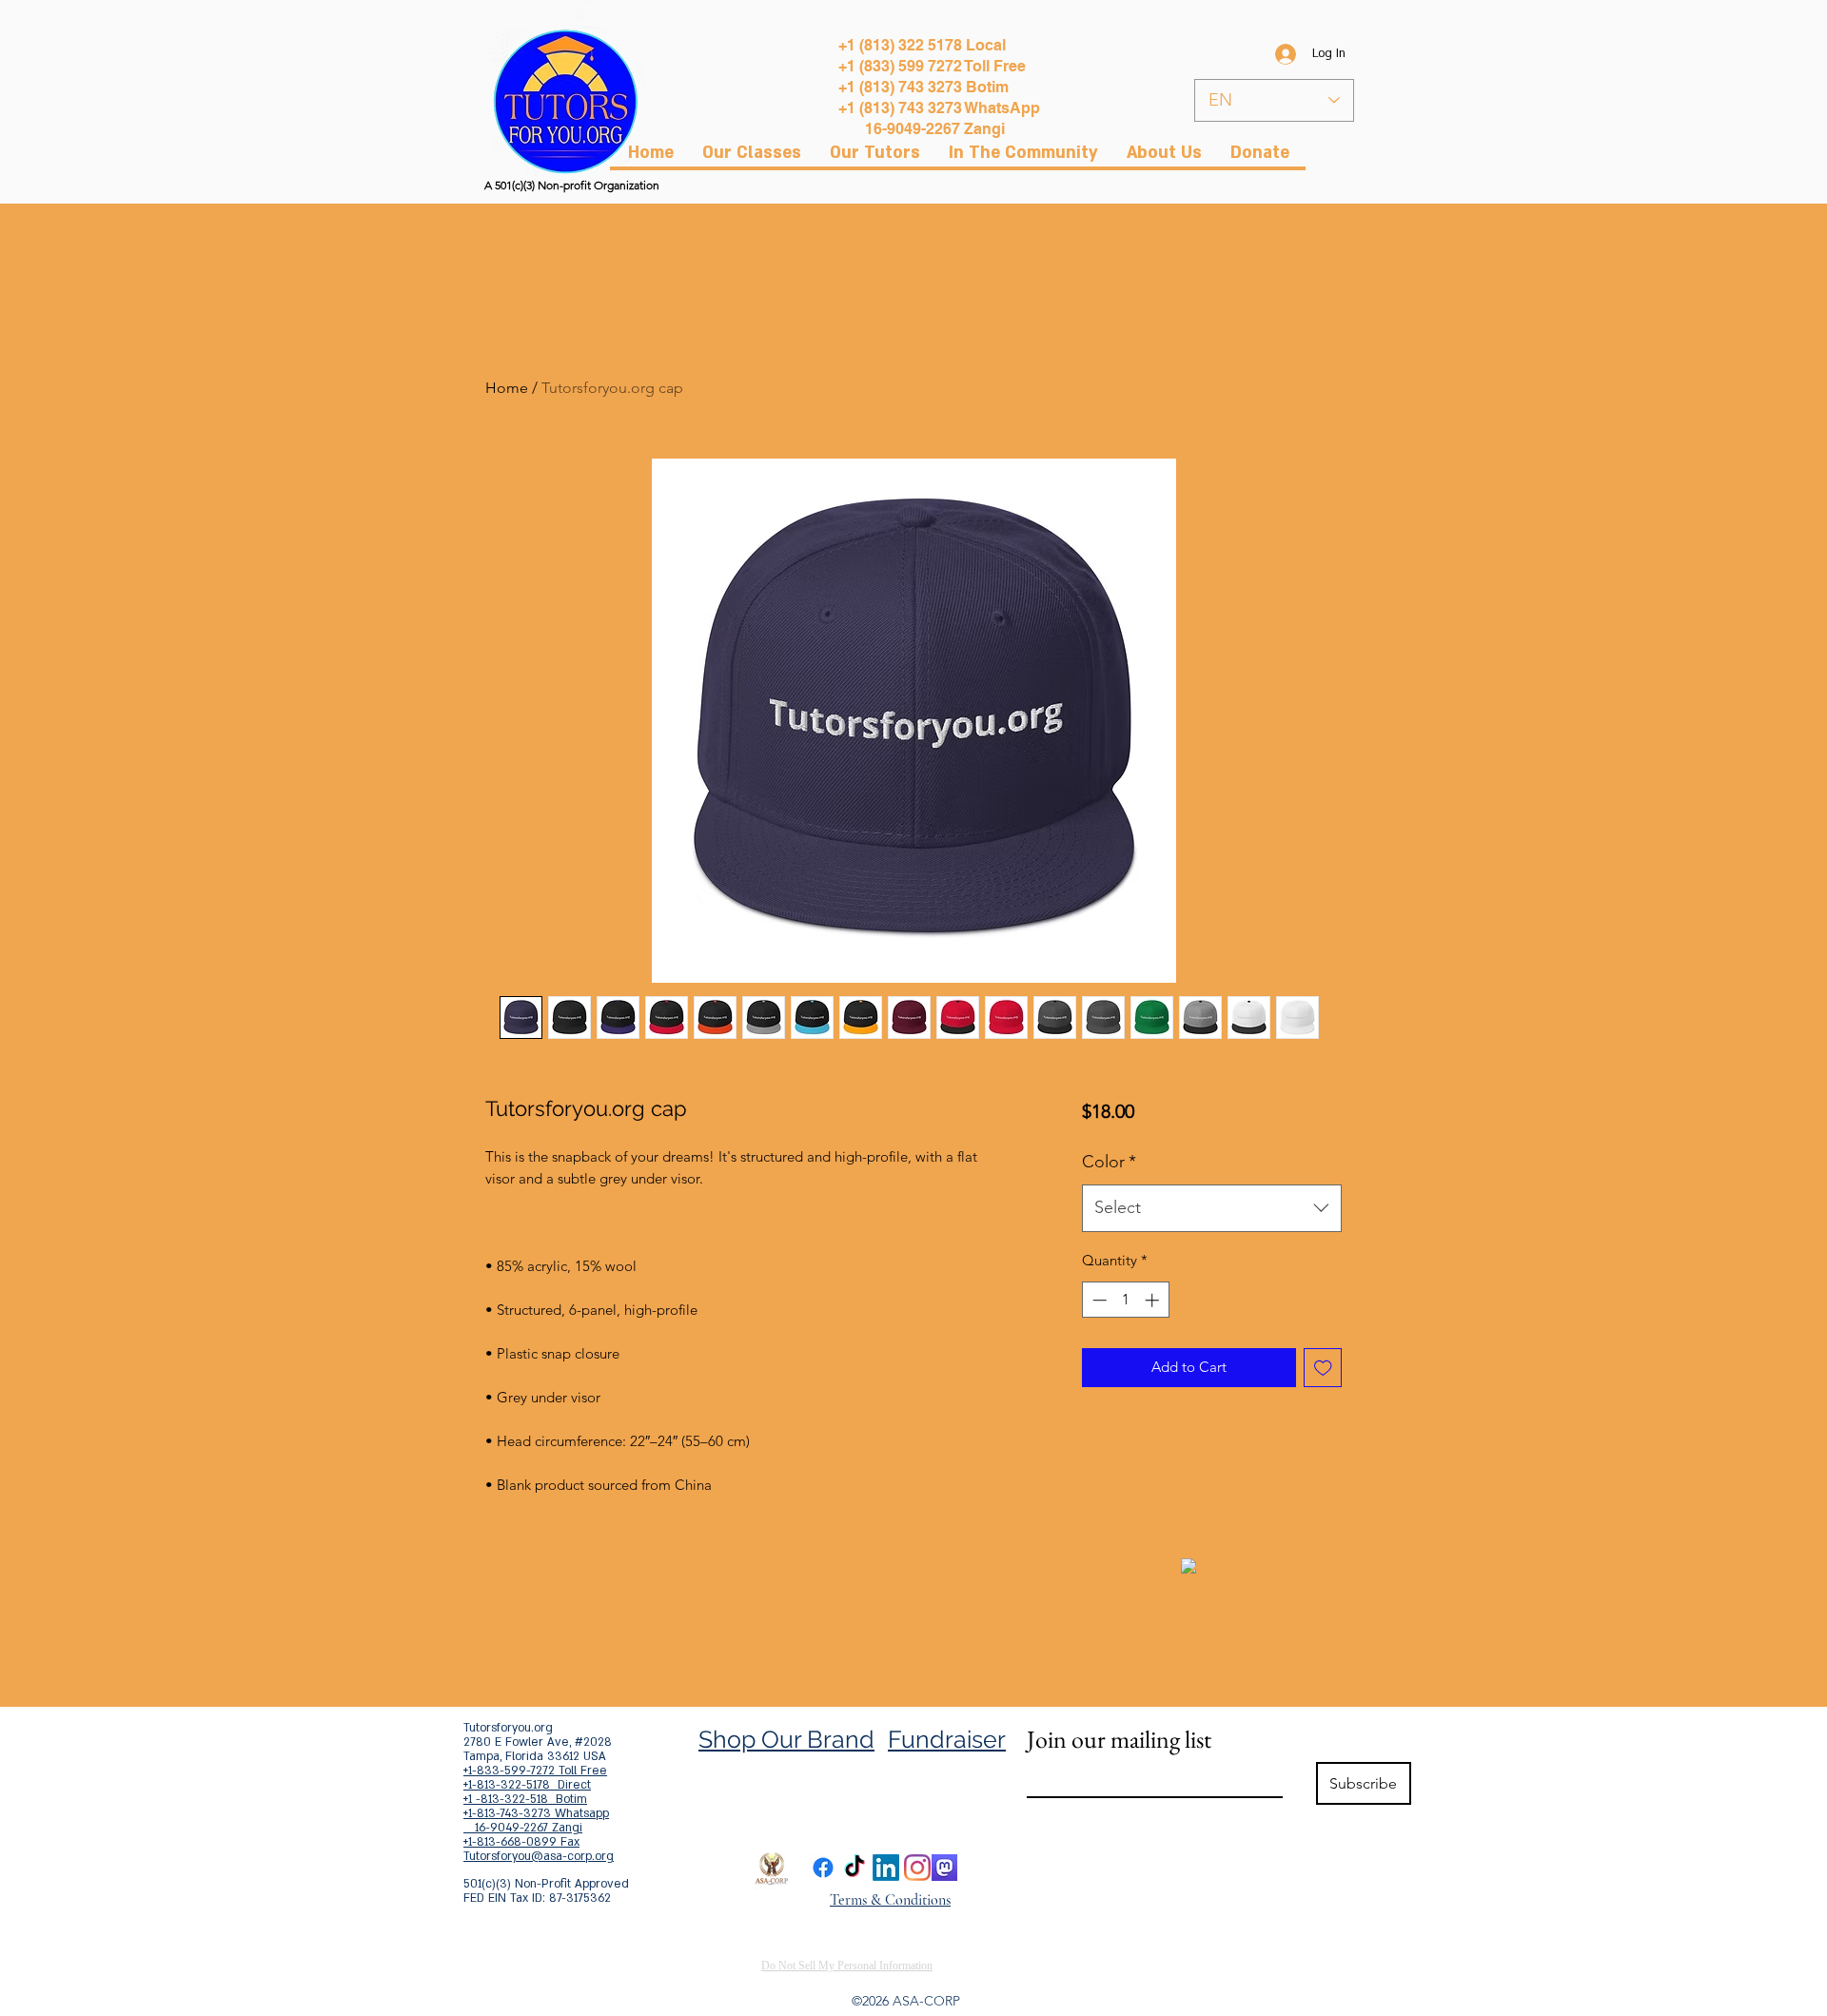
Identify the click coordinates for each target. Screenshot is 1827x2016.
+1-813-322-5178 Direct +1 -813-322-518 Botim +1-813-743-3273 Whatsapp (536, 1799)
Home (507, 388)
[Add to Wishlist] (1323, 1368)
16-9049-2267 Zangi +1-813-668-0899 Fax (523, 1835)
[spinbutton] (1125, 1300)
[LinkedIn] (886, 1868)
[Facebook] (823, 1868)
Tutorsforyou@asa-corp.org (539, 1856)
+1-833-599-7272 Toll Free (535, 1771)
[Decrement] (1098, 1300)
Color (1109, 1162)
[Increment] (1154, 1300)
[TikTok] (855, 1868)
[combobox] (1212, 1208)
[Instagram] (917, 1868)
